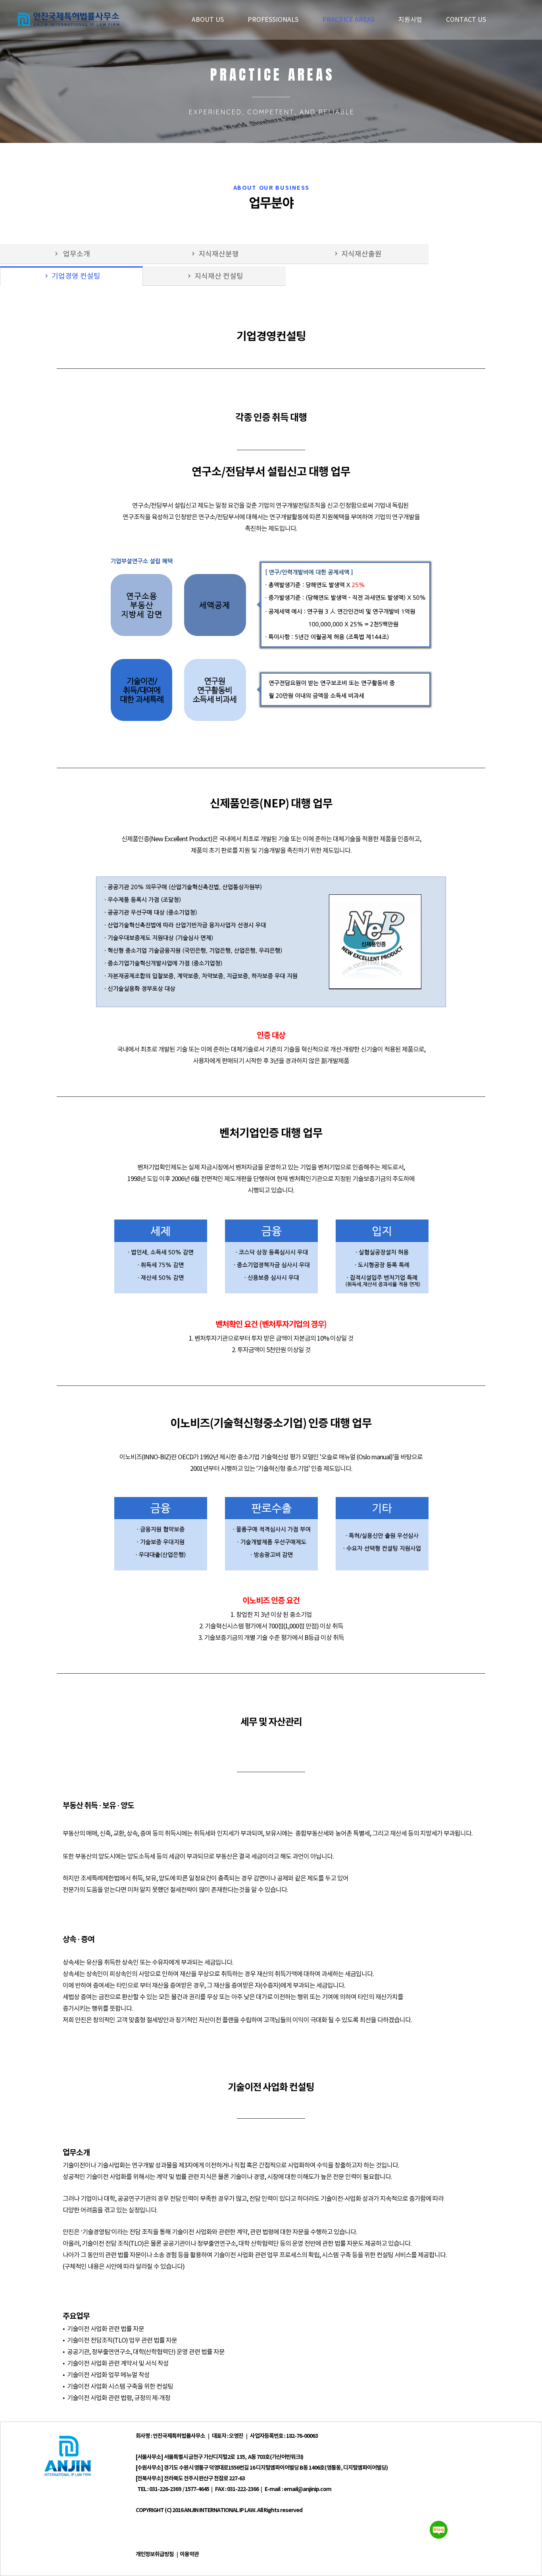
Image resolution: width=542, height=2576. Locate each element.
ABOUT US (208, 20)
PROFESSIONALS (273, 20)
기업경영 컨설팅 (72, 276)
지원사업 (410, 20)
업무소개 (71, 254)
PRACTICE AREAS (348, 20)
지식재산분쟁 (214, 254)
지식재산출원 (357, 254)
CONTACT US (466, 20)
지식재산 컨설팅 (214, 276)
